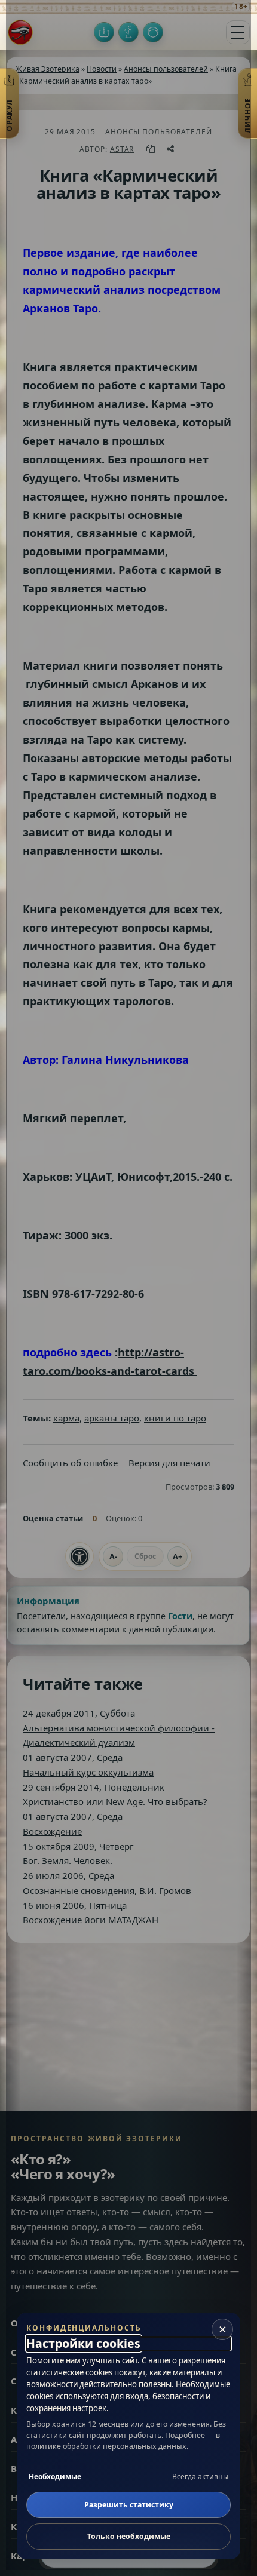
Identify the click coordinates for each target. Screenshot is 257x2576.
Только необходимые (129, 2536)
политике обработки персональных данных (106, 2446)
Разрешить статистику (129, 2505)
